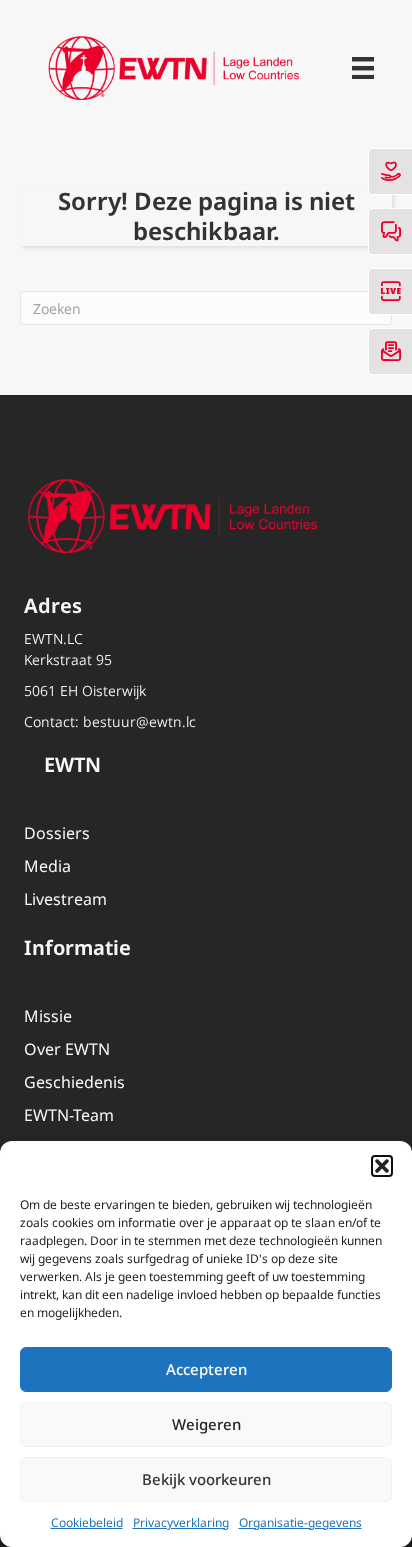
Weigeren (206, 1424)
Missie (48, 1016)
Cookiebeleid (87, 1522)
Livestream (65, 899)
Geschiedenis (74, 1082)
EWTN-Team (69, 1115)
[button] (382, 1166)
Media (47, 866)
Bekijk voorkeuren (206, 1479)
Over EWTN (67, 1049)
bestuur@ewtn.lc (139, 721)
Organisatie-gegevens (300, 1522)
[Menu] (363, 68)
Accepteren (206, 1369)
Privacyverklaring (181, 1522)
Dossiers (57, 833)
